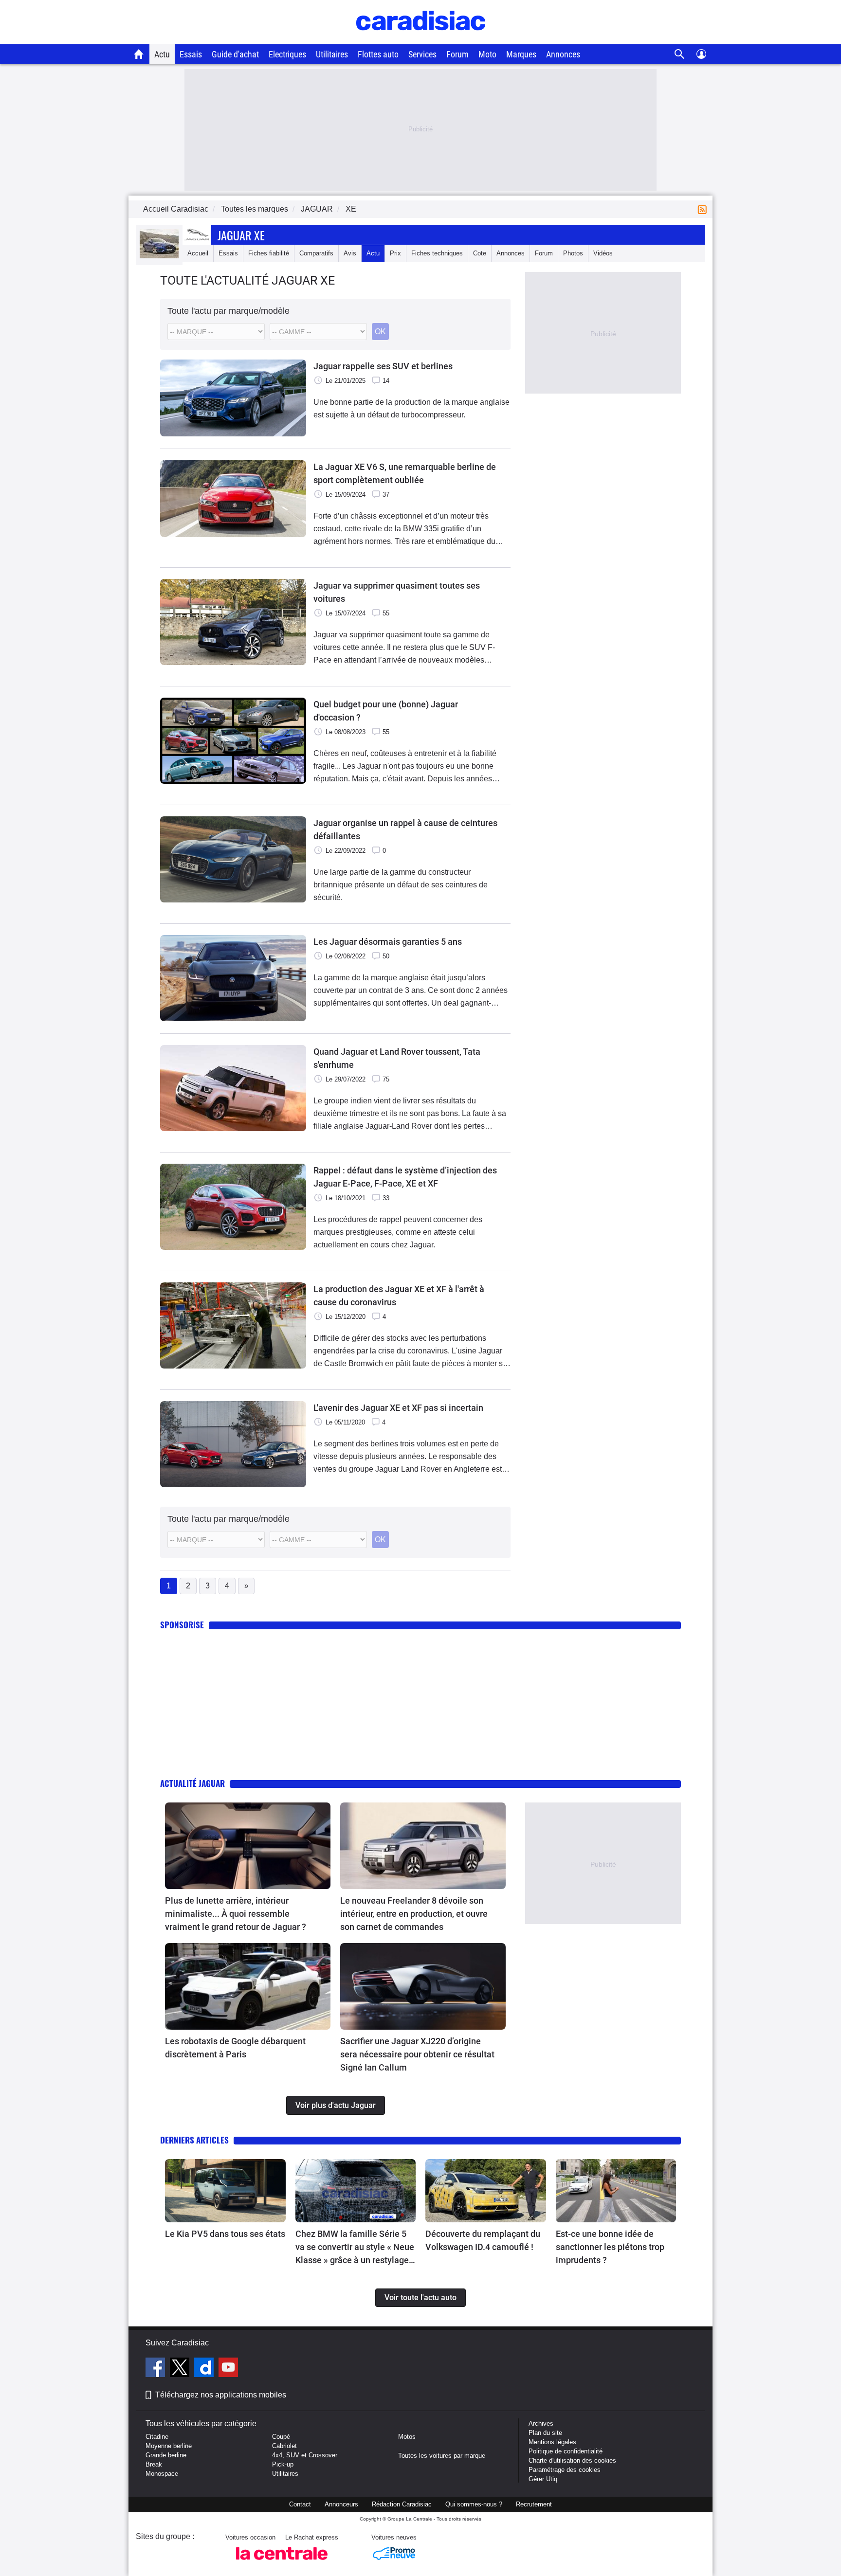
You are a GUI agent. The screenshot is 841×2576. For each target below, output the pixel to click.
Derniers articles (194, 2140)
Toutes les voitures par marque (442, 2456)
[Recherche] (680, 54)
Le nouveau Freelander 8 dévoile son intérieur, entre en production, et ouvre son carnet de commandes (414, 1914)
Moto (487, 54)
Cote (480, 253)
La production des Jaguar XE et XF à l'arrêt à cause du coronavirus (399, 1296)
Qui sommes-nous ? (474, 2504)
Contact (300, 2504)
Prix (395, 253)
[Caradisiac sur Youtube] (228, 2369)
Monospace (162, 2474)
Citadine (157, 2437)
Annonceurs (341, 2504)
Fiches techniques (437, 253)
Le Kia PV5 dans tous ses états (225, 2234)
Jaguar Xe (241, 235)
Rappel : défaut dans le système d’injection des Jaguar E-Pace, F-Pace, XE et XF (405, 1177)
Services (422, 54)
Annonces (563, 54)
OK (380, 332)
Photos (573, 253)
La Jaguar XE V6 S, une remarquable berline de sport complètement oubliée (405, 473)
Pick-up (283, 2464)
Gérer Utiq (543, 2479)
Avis (350, 253)
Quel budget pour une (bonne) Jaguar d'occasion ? (386, 711)
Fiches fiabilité (269, 253)
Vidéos (603, 253)
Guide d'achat (235, 54)
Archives (541, 2423)
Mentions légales (552, 2442)
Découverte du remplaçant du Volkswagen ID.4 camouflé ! (483, 2240)
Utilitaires (332, 54)
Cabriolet (284, 2446)
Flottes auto (378, 54)
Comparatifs (316, 253)
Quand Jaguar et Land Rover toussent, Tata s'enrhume (397, 1058)
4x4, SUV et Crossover (305, 2455)
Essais (191, 54)
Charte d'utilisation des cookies (572, 2460)
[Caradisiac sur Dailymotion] (205, 2369)
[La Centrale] (282, 2563)
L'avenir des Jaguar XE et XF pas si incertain (398, 1408)
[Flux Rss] (704, 209)
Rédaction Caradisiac (402, 2504)
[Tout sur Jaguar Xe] (159, 256)
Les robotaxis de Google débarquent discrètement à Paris (235, 2048)
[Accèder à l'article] (248, 1846)
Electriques (287, 54)
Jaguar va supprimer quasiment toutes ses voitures (397, 592)
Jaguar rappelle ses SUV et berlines (383, 366)
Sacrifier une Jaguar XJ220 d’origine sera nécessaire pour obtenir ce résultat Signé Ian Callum (417, 2054)
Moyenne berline (169, 2446)
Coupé (281, 2437)
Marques (521, 54)
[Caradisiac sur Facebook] (156, 2369)
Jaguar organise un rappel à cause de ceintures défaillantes (405, 829)
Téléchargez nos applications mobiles (221, 2395)
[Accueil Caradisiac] (139, 54)
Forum (457, 54)
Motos (407, 2437)
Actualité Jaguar (192, 1783)
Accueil (198, 253)
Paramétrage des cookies (565, 2470)
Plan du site (545, 2433)
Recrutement (534, 2504)
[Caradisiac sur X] (181, 2369)
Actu (162, 54)
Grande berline (166, 2455)
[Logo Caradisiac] (421, 39)
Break (154, 2464)
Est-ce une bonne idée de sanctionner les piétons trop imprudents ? (610, 2247)
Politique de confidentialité (566, 2451)
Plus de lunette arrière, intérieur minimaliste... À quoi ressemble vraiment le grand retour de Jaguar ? (236, 1914)
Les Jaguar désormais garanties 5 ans (388, 942)
